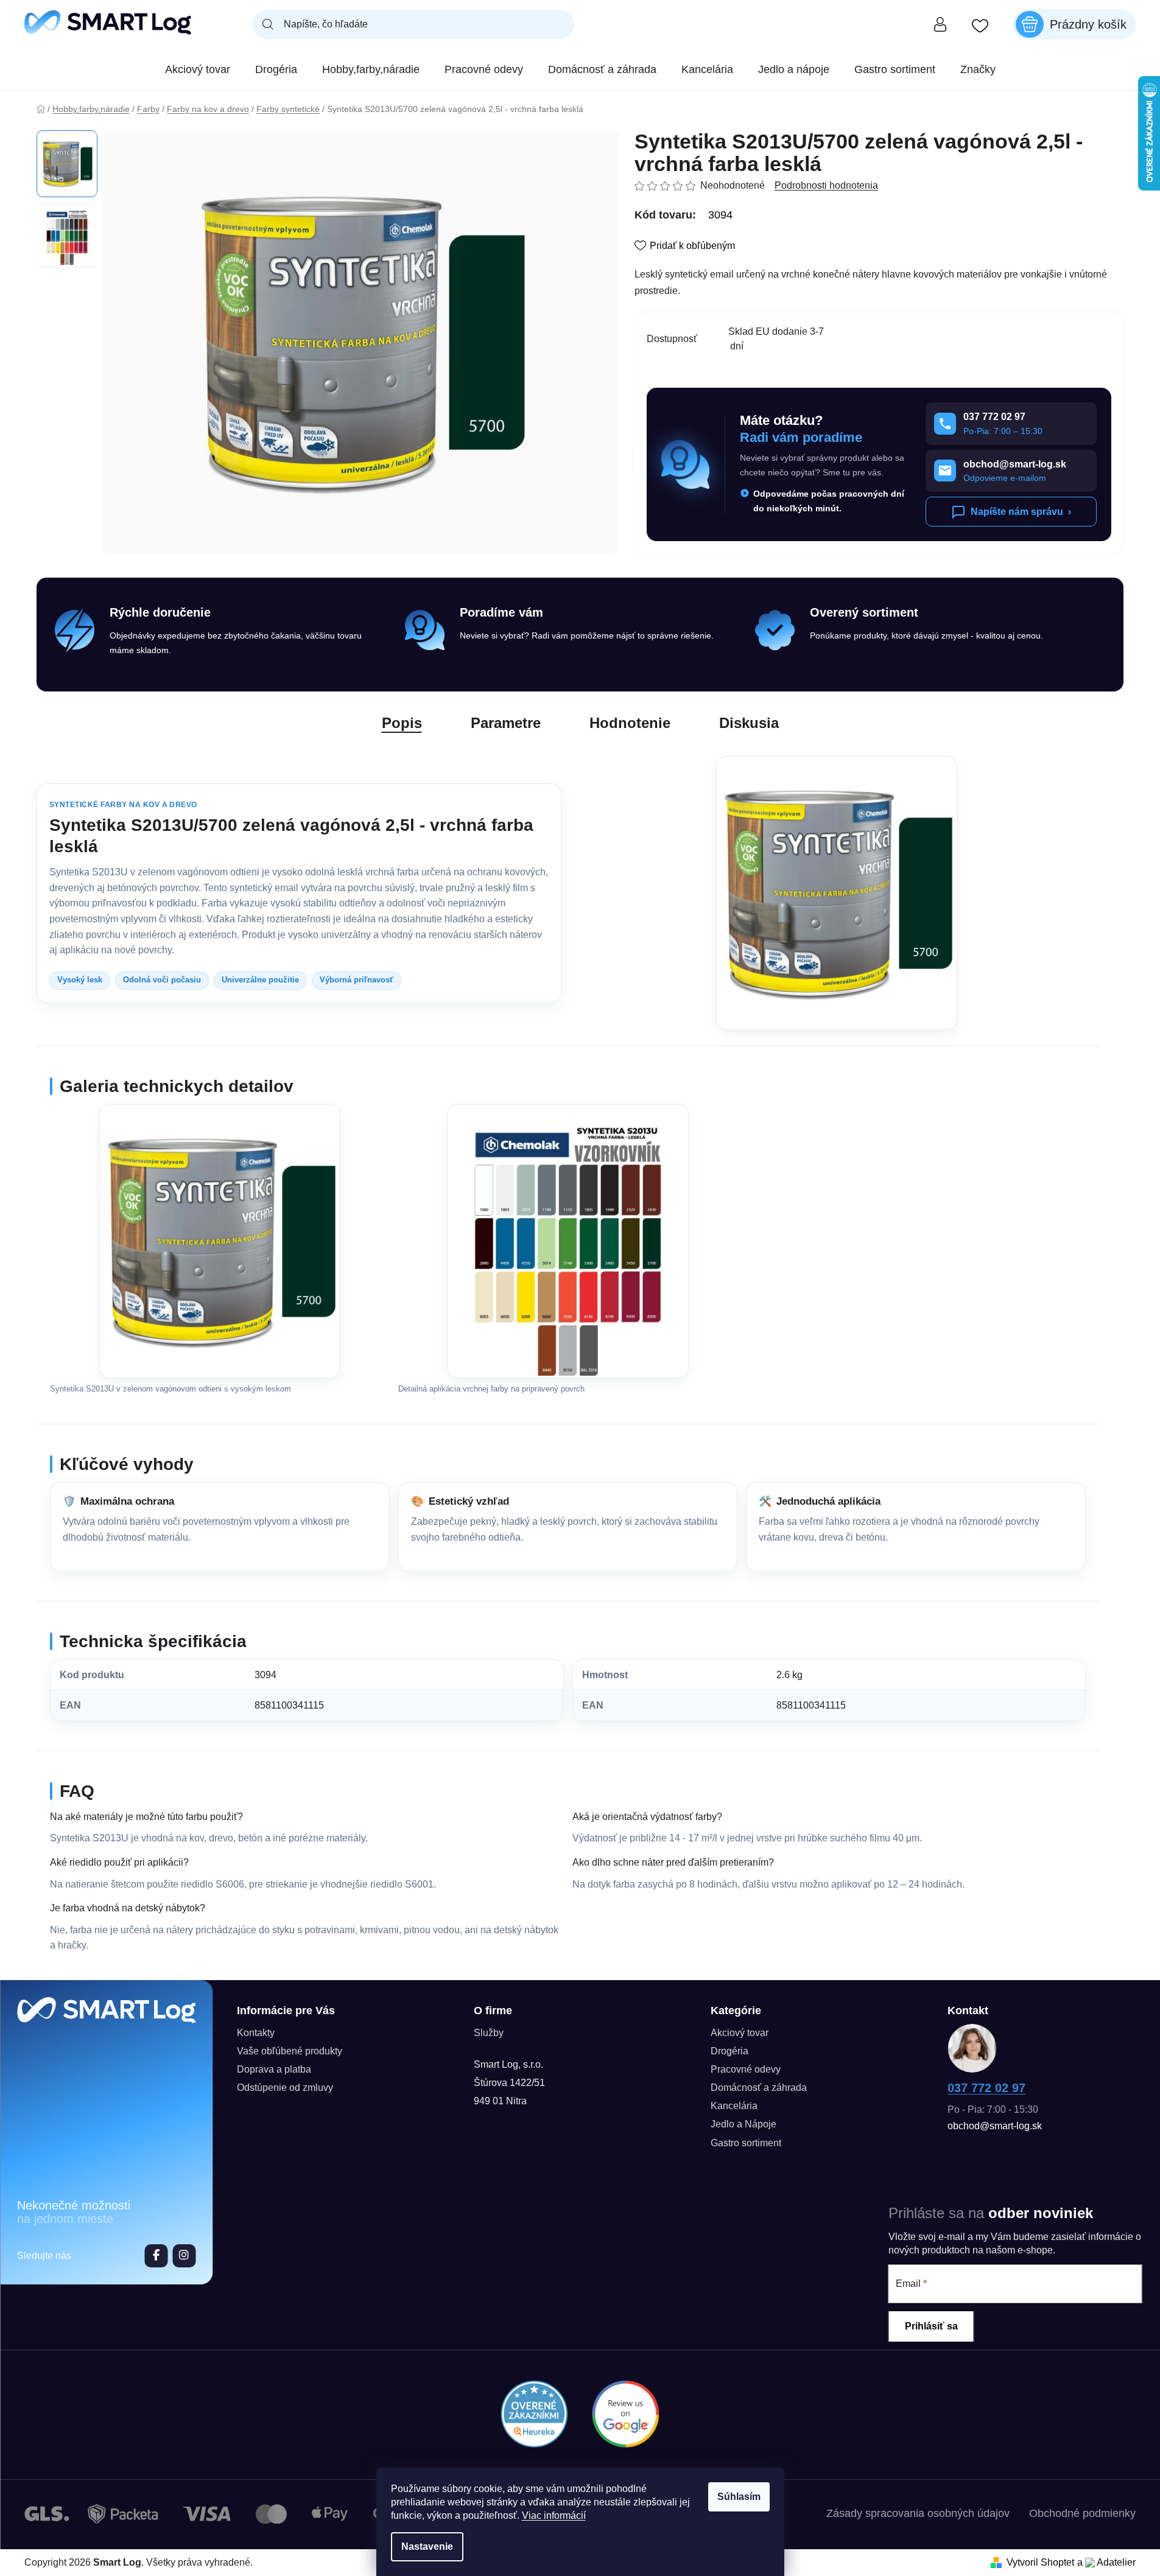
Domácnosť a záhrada (759, 2088)
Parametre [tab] (506, 723)
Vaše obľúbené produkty (290, 2051)
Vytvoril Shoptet (1040, 2562)
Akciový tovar (740, 2033)
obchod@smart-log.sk (995, 2126)
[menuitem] (198, 69)
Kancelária (734, 2106)
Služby (489, 2033)
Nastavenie (427, 2546)
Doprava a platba (274, 2069)
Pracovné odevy (746, 2069)
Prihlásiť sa (931, 2326)
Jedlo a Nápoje (743, 2124)
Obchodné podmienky (1082, 2513)
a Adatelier (1106, 2562)
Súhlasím (739, 2497)
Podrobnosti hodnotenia (826, 185)
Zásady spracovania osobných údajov (918, 2513)
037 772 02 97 (986, 2088)
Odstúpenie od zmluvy (285, 2088)
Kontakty (256, 2033)
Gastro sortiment (746, 2143)
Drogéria (729, 2051)
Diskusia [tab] (749, 723)
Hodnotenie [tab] (630, 723)
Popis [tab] (402, 723)
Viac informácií (554, 2515)
